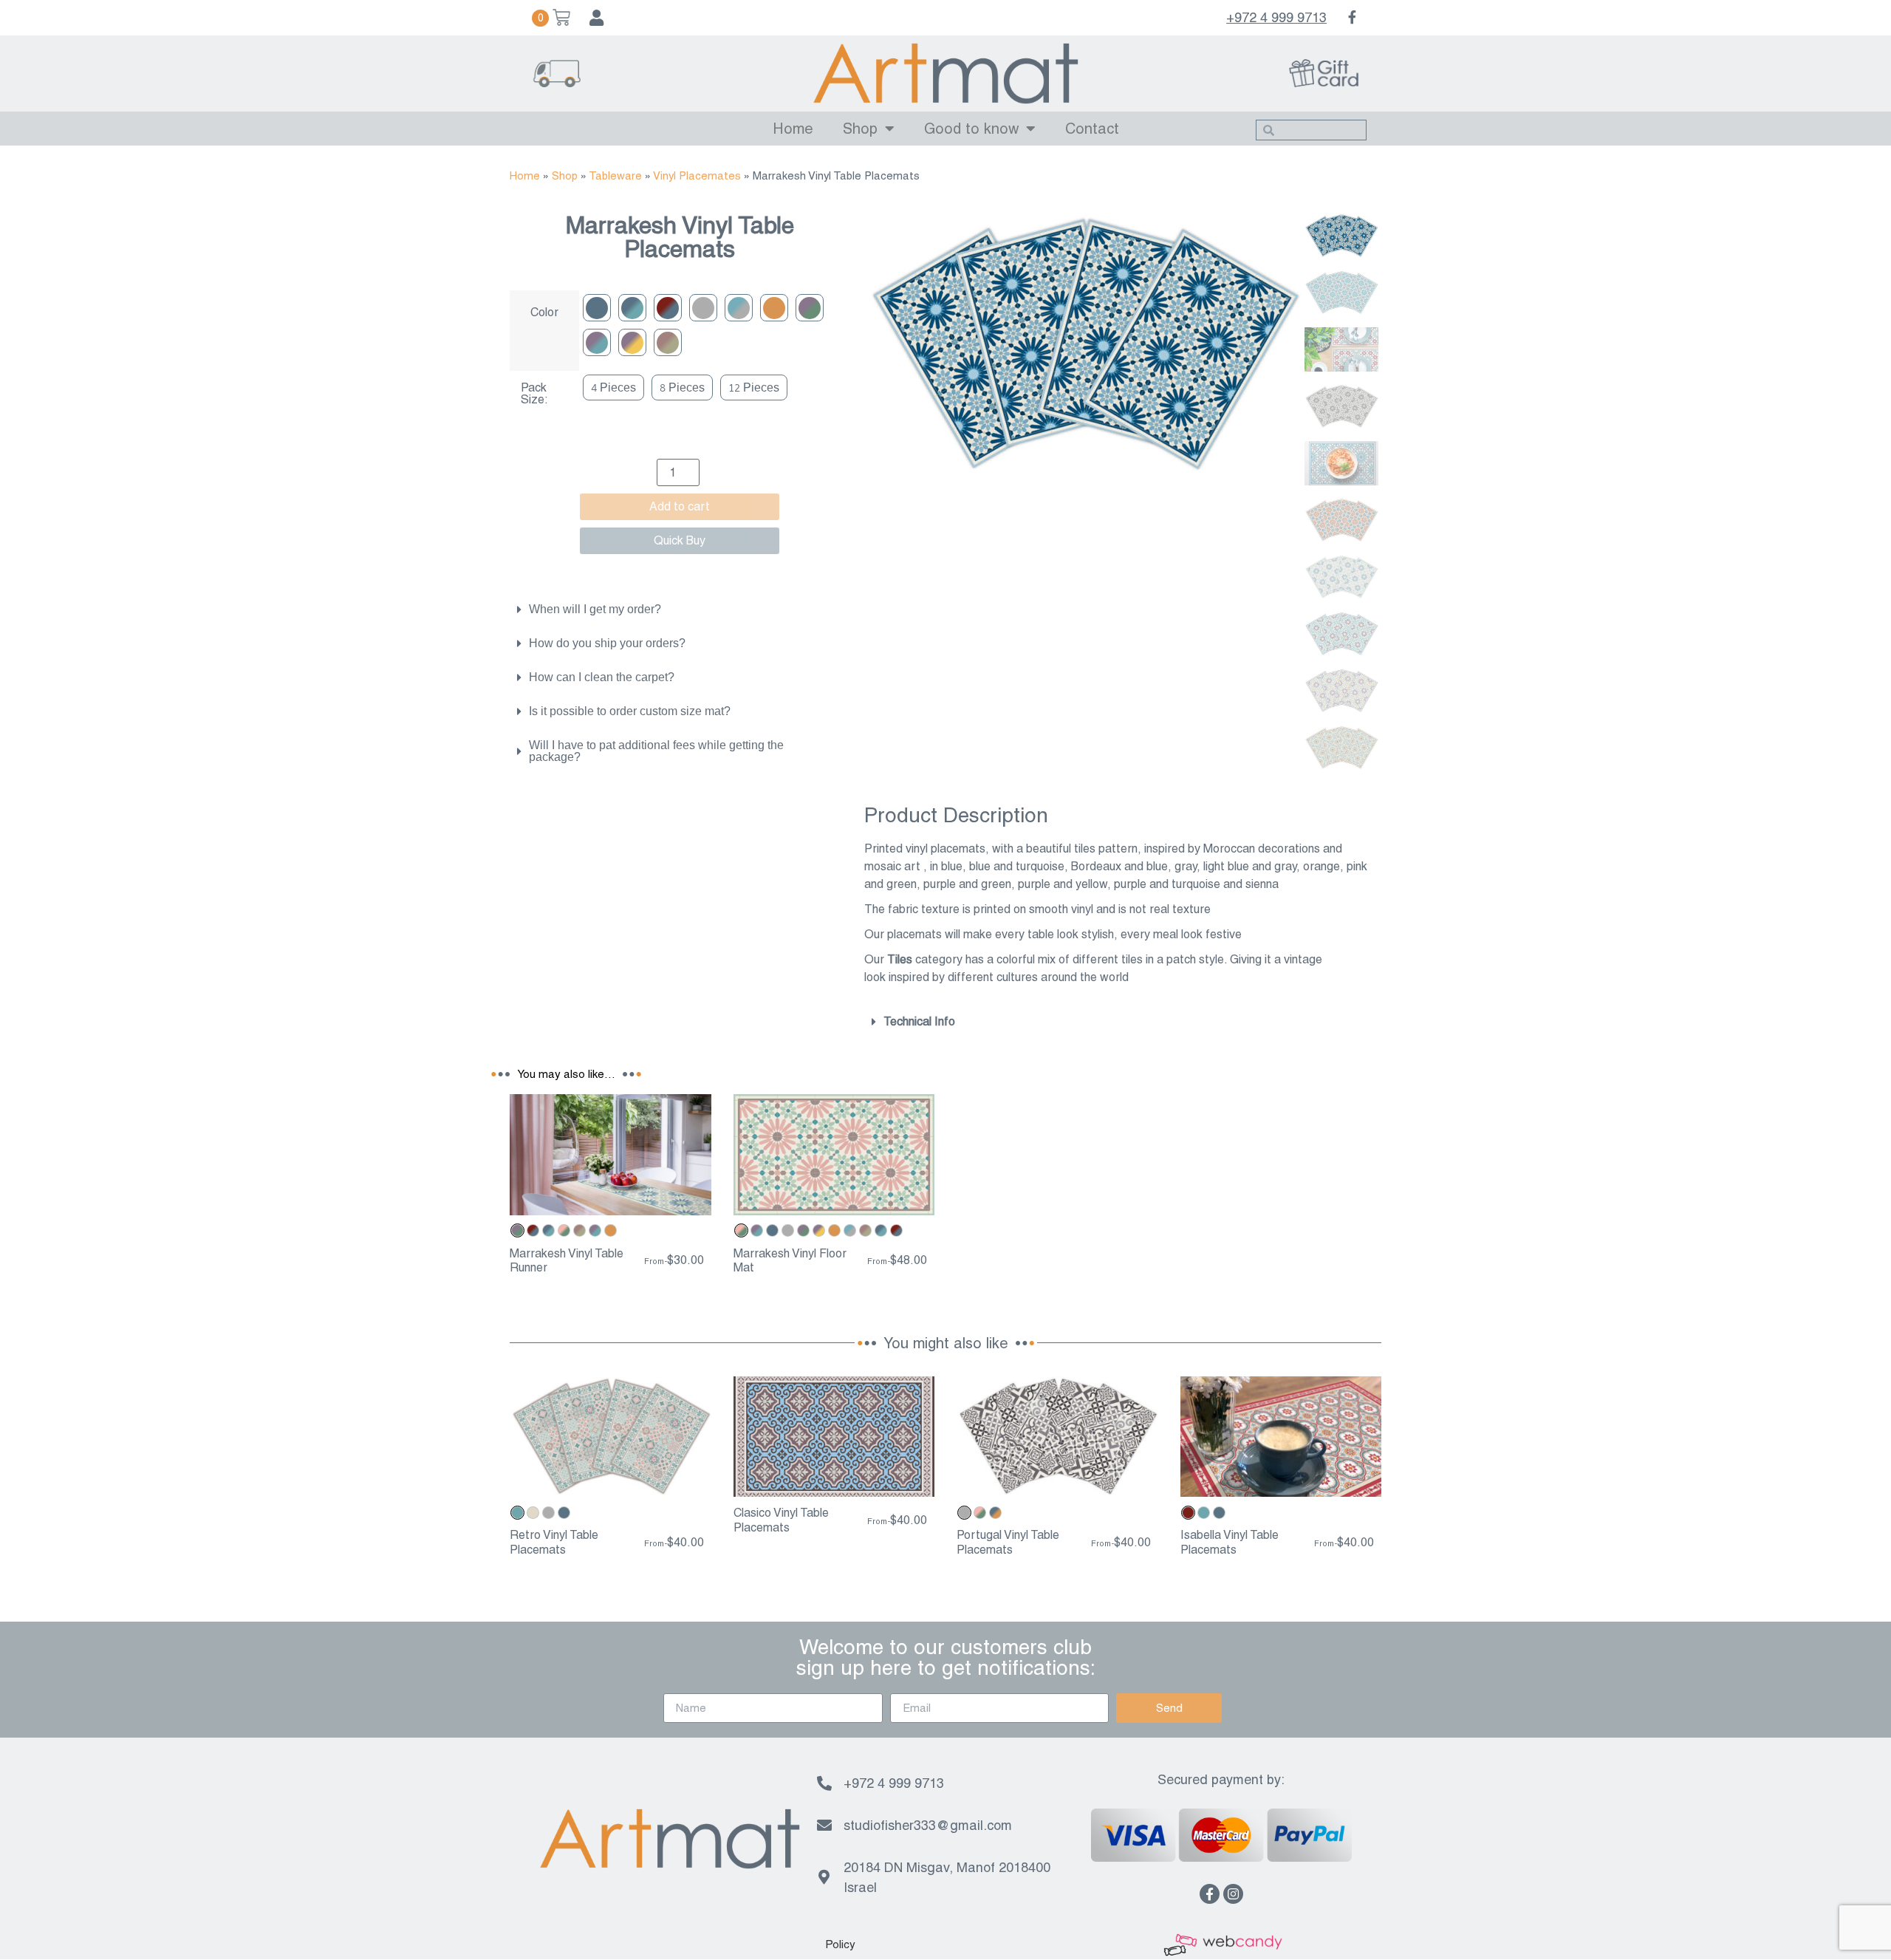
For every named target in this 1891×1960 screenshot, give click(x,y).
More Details (611, 1202)
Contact (1092, 129)
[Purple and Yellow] (632, 342)
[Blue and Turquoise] (632, 308)
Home (793, 129)
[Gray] (703, 308)
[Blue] (597, 308)
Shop (860, 129)
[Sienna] (668, 342)
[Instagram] (1233, 1894)
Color (544, 313)
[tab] (672, 609)
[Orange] (774, 308)
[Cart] (551, 18)
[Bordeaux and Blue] (668, 308)
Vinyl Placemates (697, 175)
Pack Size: (534, 394)
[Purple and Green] (810, 308)
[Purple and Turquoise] (597, 342)
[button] (840, 1944)
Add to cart (680, 506)
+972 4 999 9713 (1276, 17)
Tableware (615, 175)
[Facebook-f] (1210, 1894)
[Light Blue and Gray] (739, 308)
